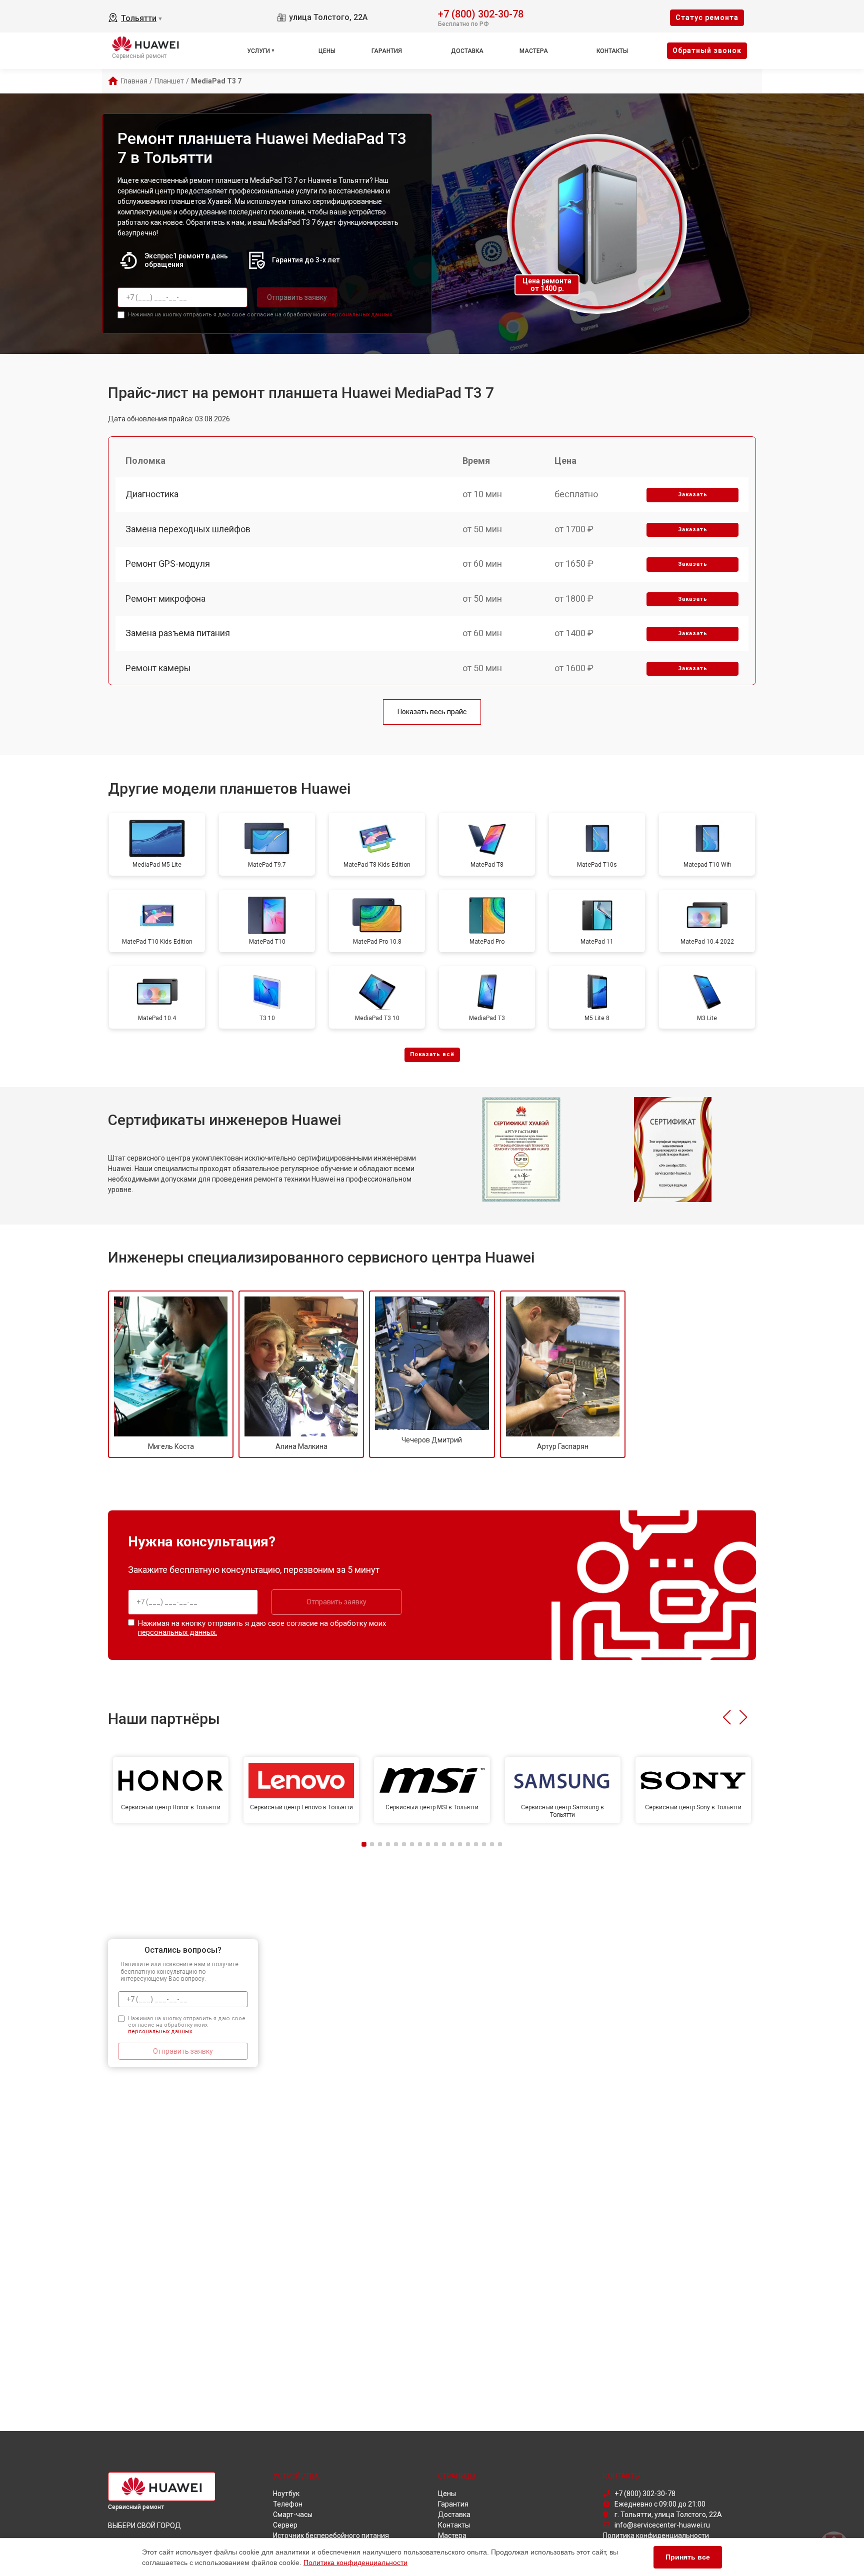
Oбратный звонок (707, 50)
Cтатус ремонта (707, 17)
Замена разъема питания (178, 633)
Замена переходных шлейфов (188, 529)
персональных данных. (361, 315)
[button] (727, 1717)
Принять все (688, 2557)
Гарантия (387, 51)
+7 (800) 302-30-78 (481, 13)
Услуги (258, 51)
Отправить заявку (297, 297)
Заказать (693, 495)
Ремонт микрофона (165, 599)
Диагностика (152, 494)
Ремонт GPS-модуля (168, 564)
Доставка (467, 51)
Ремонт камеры (158, 668)
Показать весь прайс (432, 712)
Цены (327, 51)
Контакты (612, 51)
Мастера (534, 51)
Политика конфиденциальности (355, 2563)
